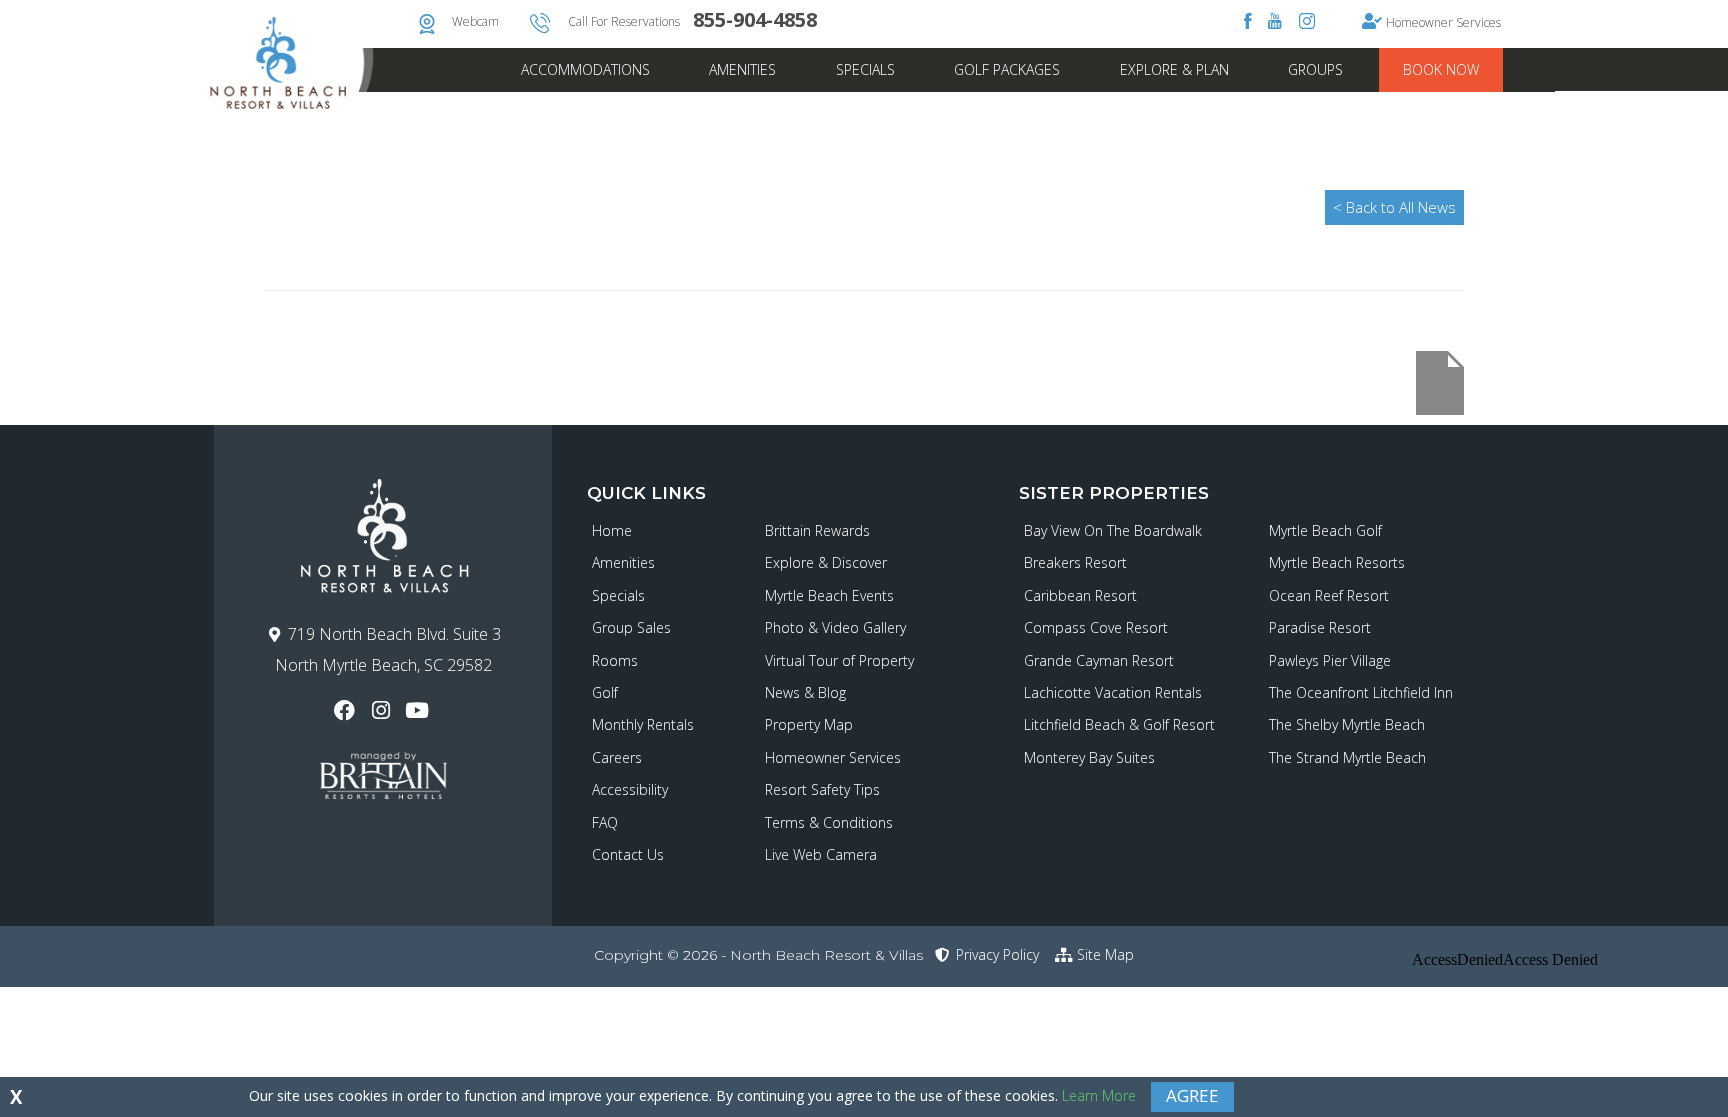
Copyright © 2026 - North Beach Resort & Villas (758, 955)
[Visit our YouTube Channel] (419, 710)
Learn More (1099, 1095)
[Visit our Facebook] (346, 710)
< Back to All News (1394, 207)
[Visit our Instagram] (382, 710)
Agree (1192, 1095)
